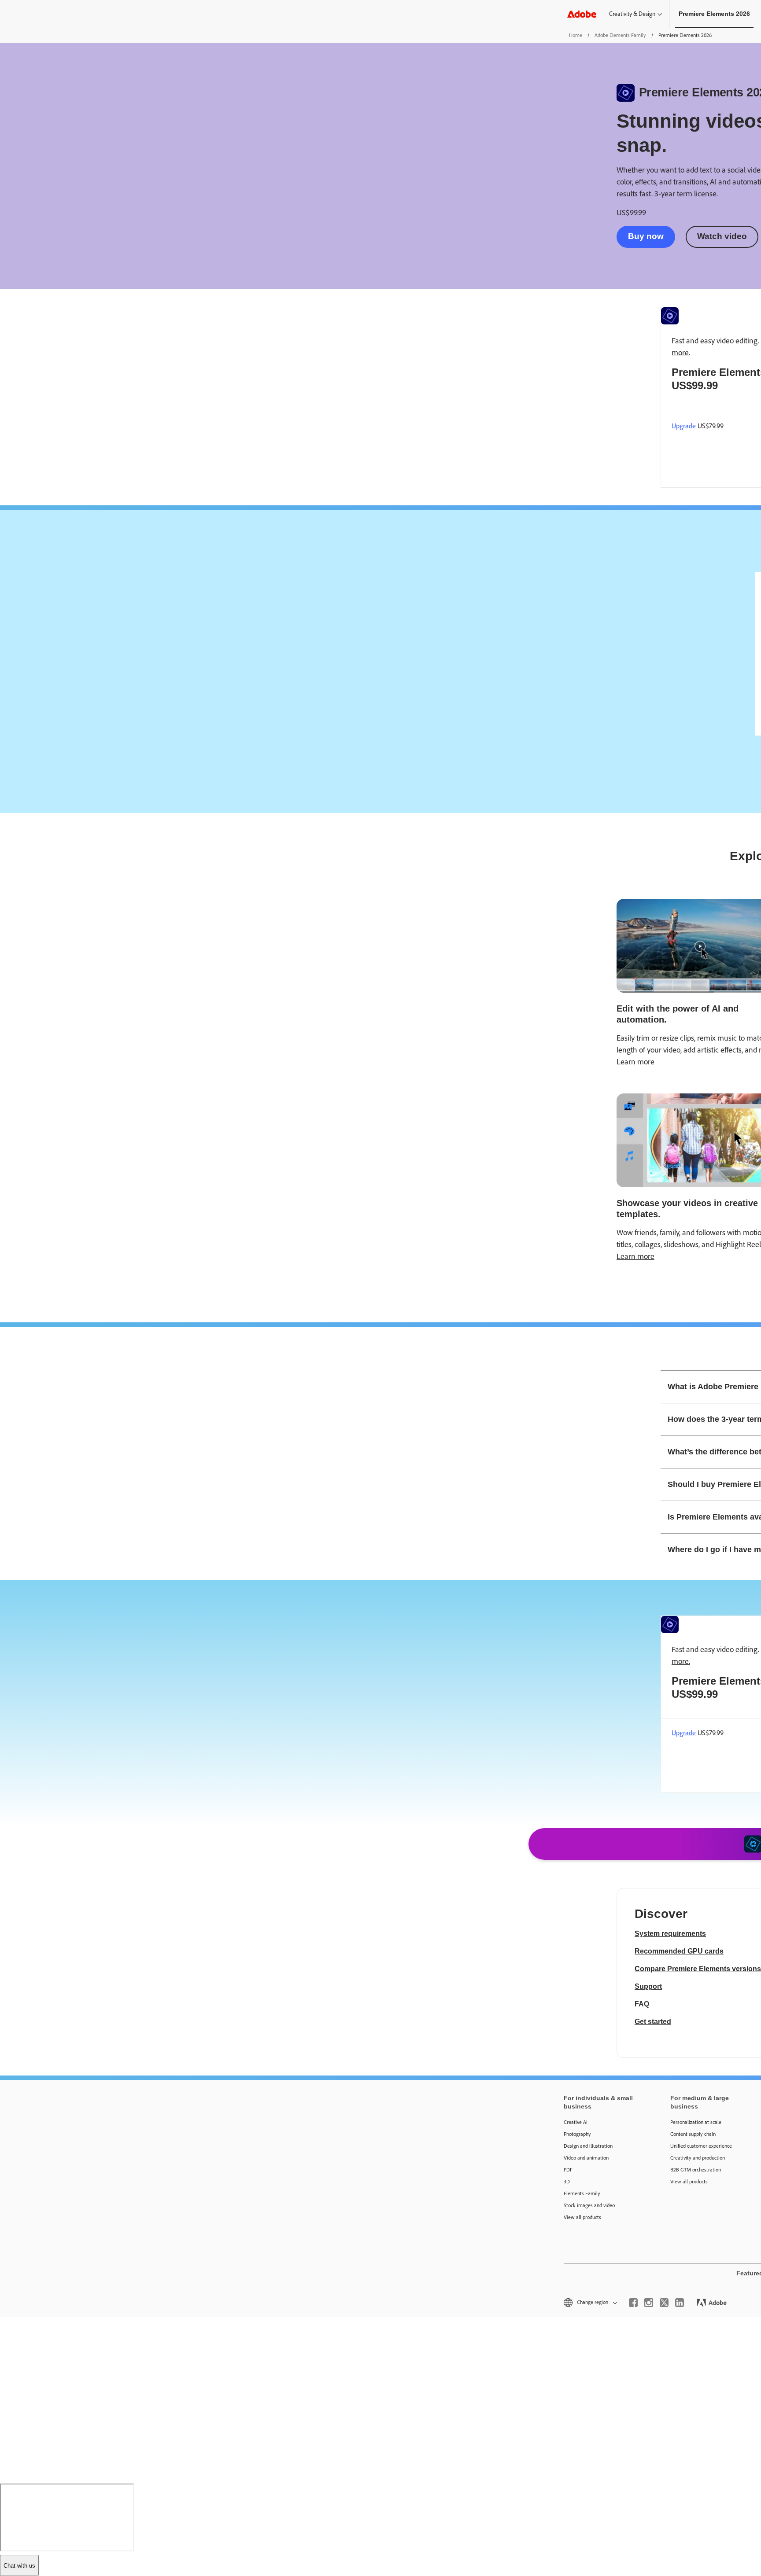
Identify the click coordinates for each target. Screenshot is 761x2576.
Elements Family (582, 2193)
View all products (582, 2217)
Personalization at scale (696, 2122)
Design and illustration (588, 2146)
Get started (653, 2022)
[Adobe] (582, 14)
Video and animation (586, 2158)
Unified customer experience (701, 2146)
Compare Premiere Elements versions (698, 1969)
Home (576, 35)
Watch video (722, 236)
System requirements (670, 1934)
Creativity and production (698, 2158)
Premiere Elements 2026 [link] (714, 14)
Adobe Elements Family (620, 35)
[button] (590, 2302)
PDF (568, 2170)
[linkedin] (680, 2303)
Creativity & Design (632, 14)
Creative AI (576, 2122)
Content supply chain (693, 2134)
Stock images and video (589, 2205)
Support (648, 1986)
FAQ (642, 2004)
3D (567, 2182)
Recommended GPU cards (679, 1951)
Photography (577, 2134)
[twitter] (664, 2303)
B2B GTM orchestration (696, 2170)
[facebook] (633, 2303)
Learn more (635, 1062)
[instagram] (649, 2303)
